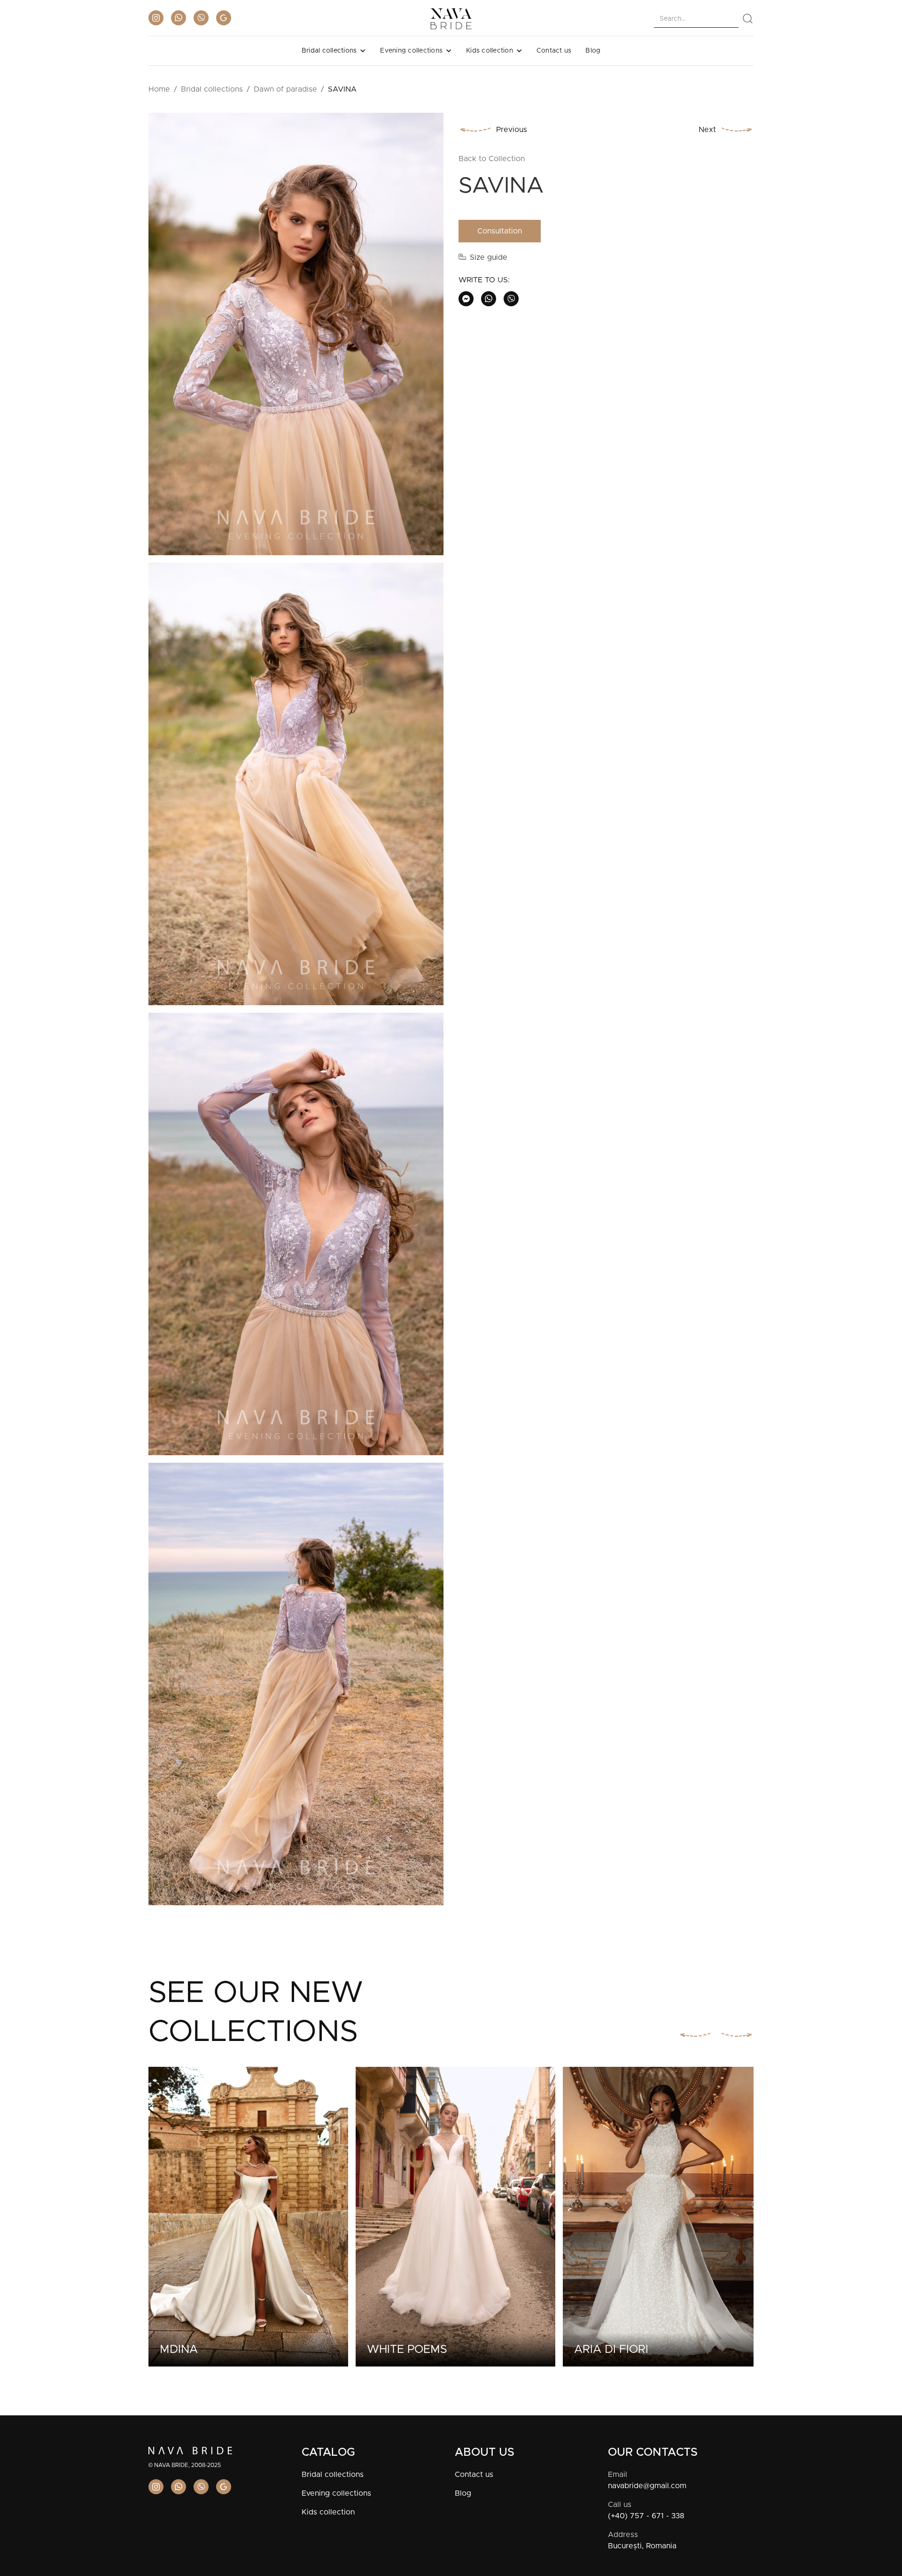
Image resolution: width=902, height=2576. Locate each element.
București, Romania (642, 2546)
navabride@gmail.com (647, 2486)
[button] (334, 51)
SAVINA (342, 89)
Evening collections (336, 2493)
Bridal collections (212, 89)
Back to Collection (492, 159)
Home (159, 89)
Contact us (554, 51)
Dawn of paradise (285, 89)
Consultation (500, 231)
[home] (451, 19)
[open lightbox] (296, 338)
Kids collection (328, 2512)
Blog (593, 51)
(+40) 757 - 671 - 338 (646, 2516)
